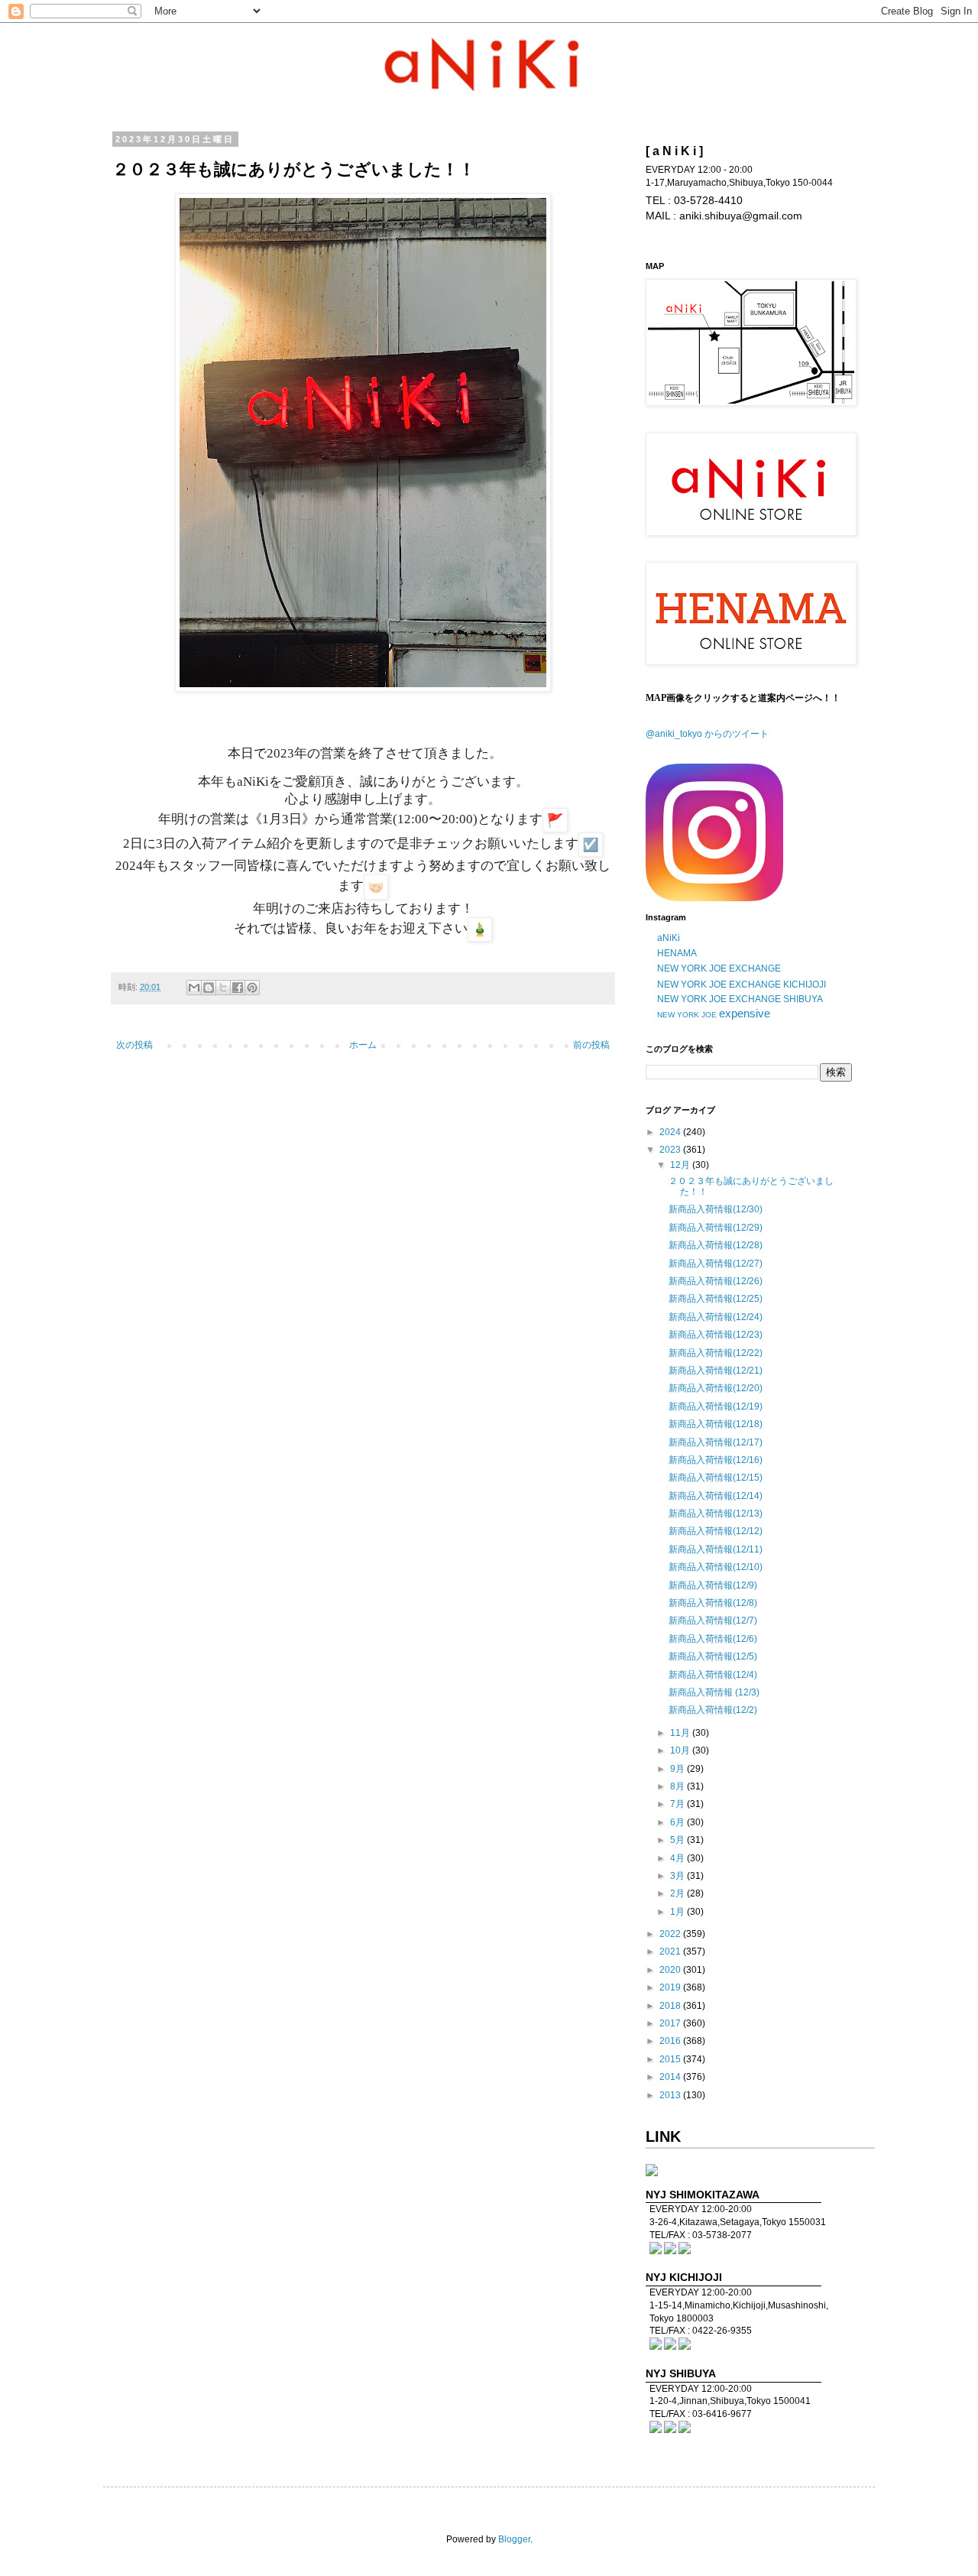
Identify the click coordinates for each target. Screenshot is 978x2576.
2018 (671, 2006)
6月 (678, 1822)
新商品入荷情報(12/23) (716, 1335)
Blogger (514, 2539)
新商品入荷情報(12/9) (713, 1585)
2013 (671, 2095)
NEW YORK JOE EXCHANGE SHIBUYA (740, 999)
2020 (671, 1970)
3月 (678, 1876)
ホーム (363, 1045)
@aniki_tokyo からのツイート (707, 734)
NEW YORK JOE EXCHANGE (719, 968)
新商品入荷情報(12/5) (713, 1656)
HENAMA (677, 953)
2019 (671, 1987)
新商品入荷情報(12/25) (716, 1299)
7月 (678, 1804)
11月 (681, 1733)
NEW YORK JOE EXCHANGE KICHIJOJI (742, 985)
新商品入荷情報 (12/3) (714, 1692)
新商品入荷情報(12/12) (716, 1531)
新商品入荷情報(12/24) (716, 1317)
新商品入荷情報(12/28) (716, 1245)
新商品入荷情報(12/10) (716, 1567)
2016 (671, 2041)
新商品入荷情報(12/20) (716, 1388)
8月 (678, 1786)
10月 (681, 1750)
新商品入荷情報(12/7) (713, 1621)
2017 (671, 2023)
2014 (671, 2077)
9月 (678, 1769)
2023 (671, 1150)
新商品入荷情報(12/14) (716, 1496)
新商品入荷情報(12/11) (716, 1549)
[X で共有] (223, 988)
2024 (671, 1132)
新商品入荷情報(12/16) (716, 1460)
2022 (671, 1934)
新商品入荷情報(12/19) (716, 1406)
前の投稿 (591, 1045)
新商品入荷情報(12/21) (716, 1371)
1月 (678, 1912)
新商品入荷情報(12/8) (713, 1603)
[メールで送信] (194, 988)
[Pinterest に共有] (252, 988)
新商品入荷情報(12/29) (716, 1228)
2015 (671, 2059)
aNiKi (669, 938)
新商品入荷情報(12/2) (713, 1710)
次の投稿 (134, 1045)
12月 (681, 1165)
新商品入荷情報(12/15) (716, 1478)
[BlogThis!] (209, 988)
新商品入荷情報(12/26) (716, 1281)
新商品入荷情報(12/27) (716, 1264)
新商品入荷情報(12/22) (716, 1353)
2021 (671, 1951)
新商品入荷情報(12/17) (716, 1442)
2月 (678, 1893)
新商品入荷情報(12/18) (716, 1424)
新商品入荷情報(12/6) (713, 1639)
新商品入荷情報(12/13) (716, 1513)
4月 (678, 1858)
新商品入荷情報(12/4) (713, 1675)
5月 (678, 1840)
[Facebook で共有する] (238, 988)
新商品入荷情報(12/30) (716, 1209)
